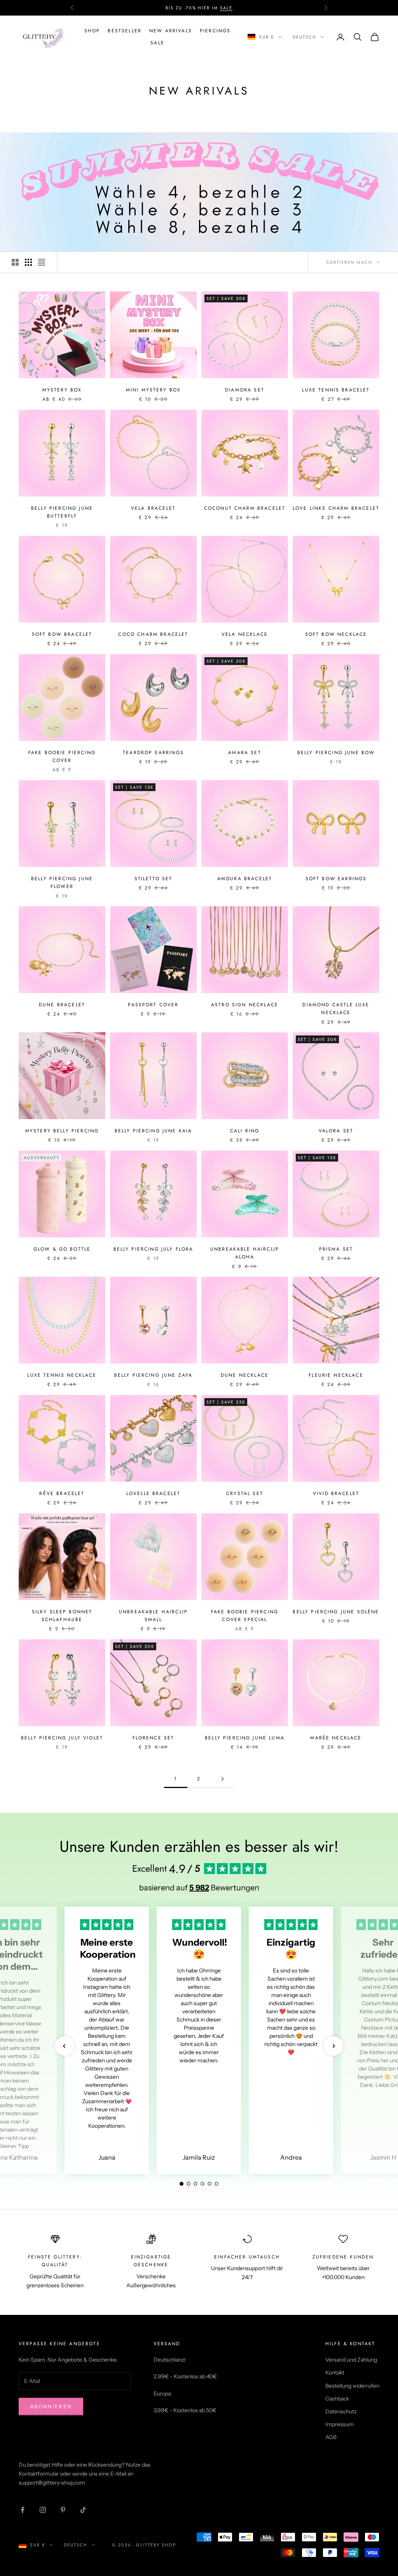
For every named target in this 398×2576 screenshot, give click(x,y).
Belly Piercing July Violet (62, 1738)
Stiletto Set (154, 879)
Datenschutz (341, 2411)
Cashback (337, 2399)
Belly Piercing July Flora (154, 1249)
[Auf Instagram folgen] (43, 2510)
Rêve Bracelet (62, 1493)
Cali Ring (245, 1131)
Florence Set (154, 1738)
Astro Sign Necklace (245, 1005)
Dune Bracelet (62, 1005)
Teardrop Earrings (153, 753)
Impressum (340, 2424)
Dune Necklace (245, 1375)
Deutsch (305, 37)
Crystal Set (245, 1493)
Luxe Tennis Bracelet (336, 390)
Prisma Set (336, 1249)
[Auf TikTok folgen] (83, 2510)
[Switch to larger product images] (15, 262)
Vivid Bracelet (336, 1493)
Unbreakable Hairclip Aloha (245, 1253)
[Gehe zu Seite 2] (222, 1779)
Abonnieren (51, 2406)
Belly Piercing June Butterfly (62, 512)
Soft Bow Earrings (336, 879)
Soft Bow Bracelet (62, 634)
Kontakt (335, 2372)
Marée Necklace (336, 1738)
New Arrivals (171, 31)
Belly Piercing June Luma (245, 1738)
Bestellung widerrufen (352, 2386)
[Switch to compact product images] (42, 262)
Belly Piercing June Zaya (154, 1375)
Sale (157, 43)
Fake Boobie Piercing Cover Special (245, 1616)
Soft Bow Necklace (336, 634)
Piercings (215, 31)
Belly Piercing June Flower (62, 883)
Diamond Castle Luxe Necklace (336, 1009)
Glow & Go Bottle (62, 1249)
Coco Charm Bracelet (153, 634)
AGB (331, 2437)
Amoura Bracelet (245, 879)
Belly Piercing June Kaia (154, 1131)
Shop (92, 31)
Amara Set (244, 753)
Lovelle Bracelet (154, 1493)
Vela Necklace (245, 634)
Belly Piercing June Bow (336, 753)
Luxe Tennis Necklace (62, 1375)
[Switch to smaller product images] (28, 262)
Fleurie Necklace (336, 1375)
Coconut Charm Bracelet (245, 508)
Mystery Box (62, 390)
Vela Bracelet (153, 508)
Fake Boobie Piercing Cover (62, 756)
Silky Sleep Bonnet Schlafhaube (62, 1616)
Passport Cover (153, 1005)
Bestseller (125, 31)
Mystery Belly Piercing (62, 1131)
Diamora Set (245, 390)
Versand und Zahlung (351, 2360)
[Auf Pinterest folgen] (63, 2510)
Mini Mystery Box (154, 390)
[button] (65, 2046)
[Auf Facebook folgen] (23, 2510)
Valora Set (336, 1131)
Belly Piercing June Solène (336, 1612)
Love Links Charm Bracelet (336, 508)
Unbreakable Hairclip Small (153, 1616)
